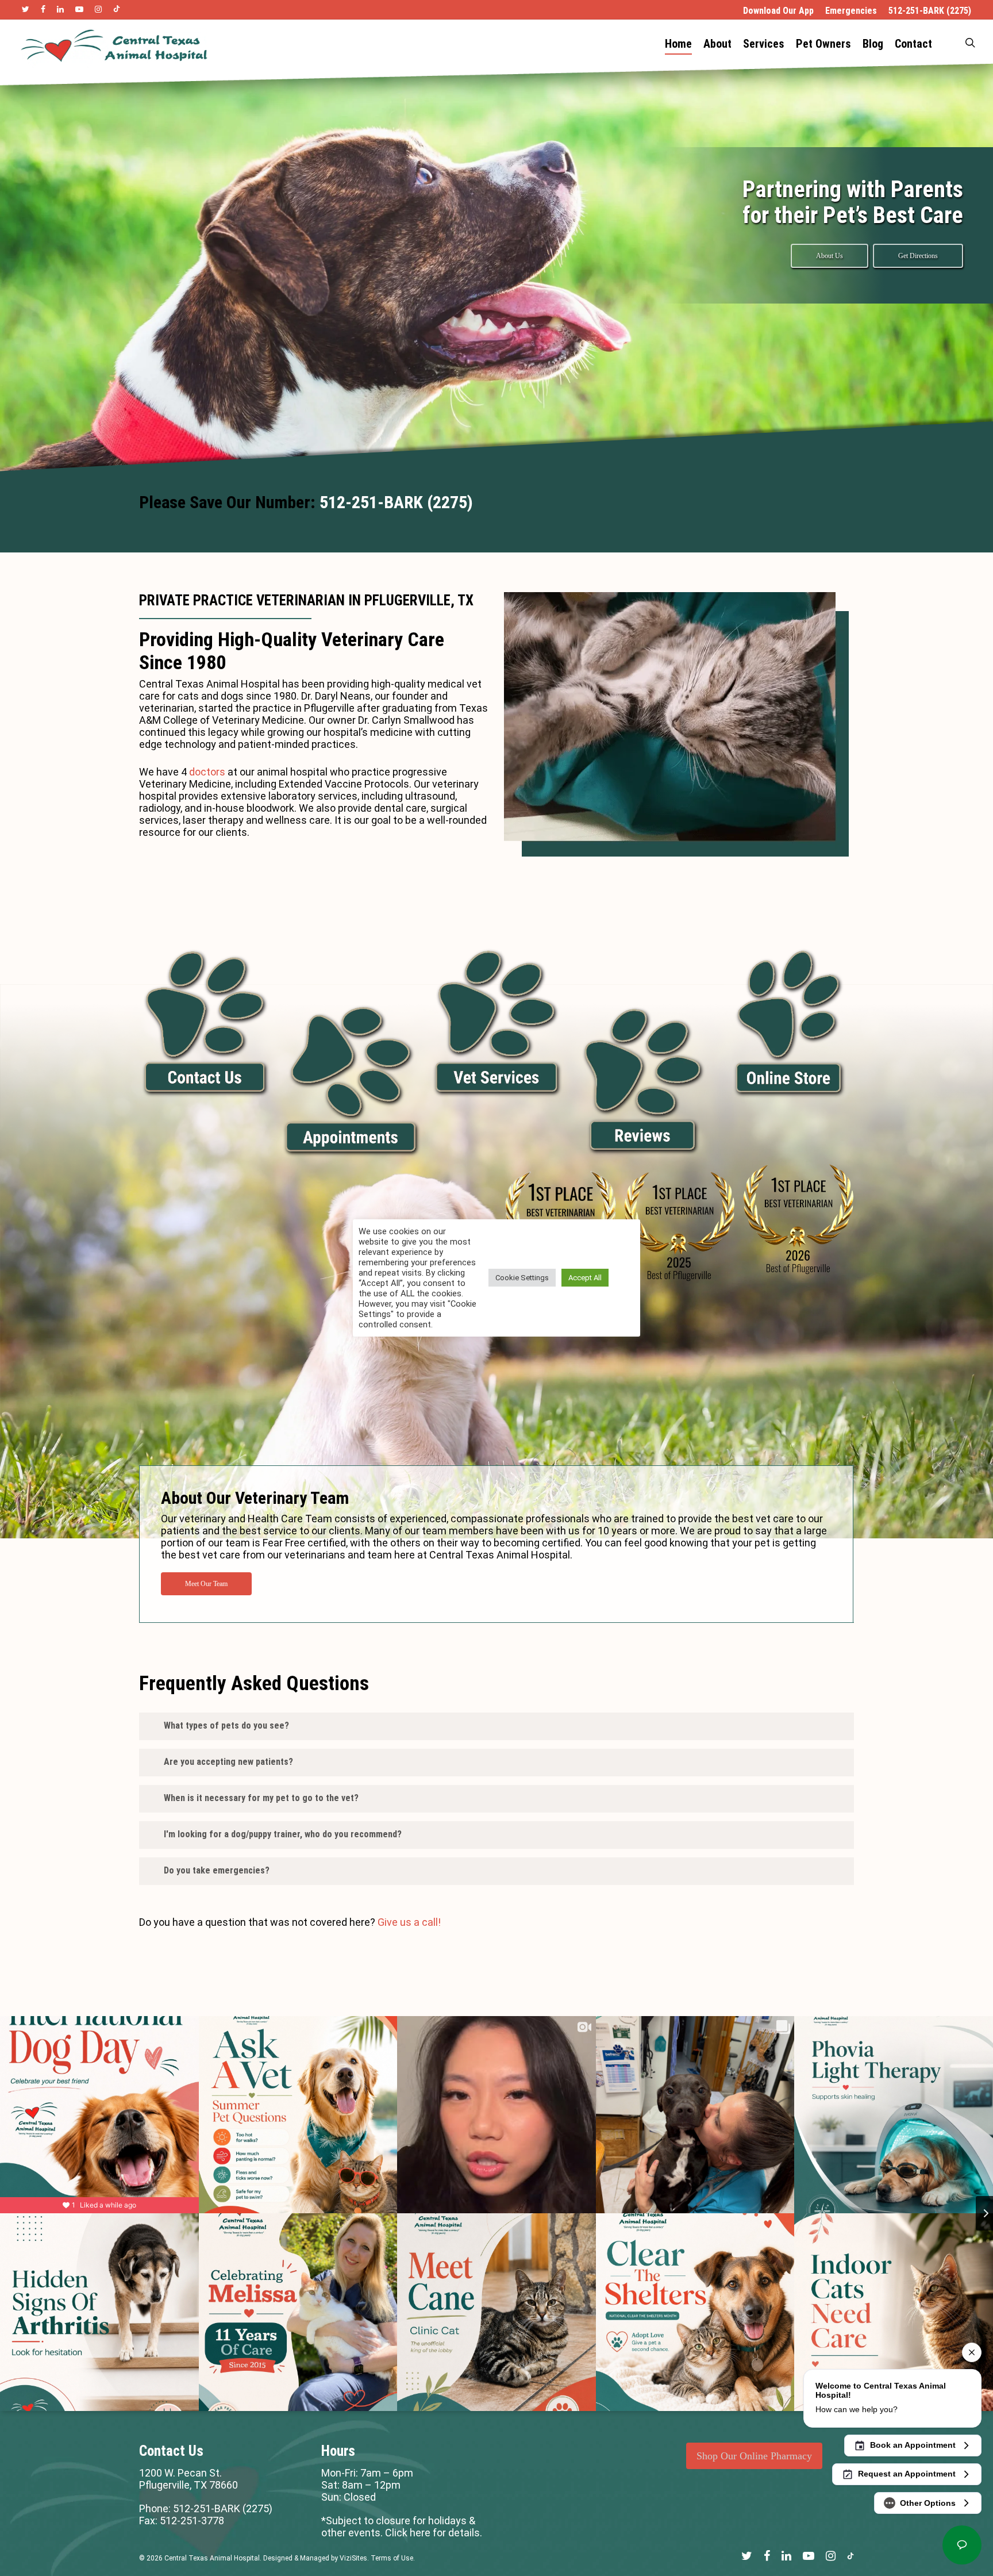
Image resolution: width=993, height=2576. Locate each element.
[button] (830, 256)
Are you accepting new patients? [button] (228, 1762)
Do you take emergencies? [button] (217, 1870)
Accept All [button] (585, 1278)
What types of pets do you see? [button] (226, 1725)
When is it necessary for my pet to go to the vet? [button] (261, 1798)
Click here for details (432, 2533)
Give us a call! (409, 1922)
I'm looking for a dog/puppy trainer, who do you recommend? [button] (283, 1834)
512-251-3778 (192, 2521)
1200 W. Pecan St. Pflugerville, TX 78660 (188, 2479)
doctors (207, 772)
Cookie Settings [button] (522, 1278)
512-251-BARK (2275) (396, 502)
